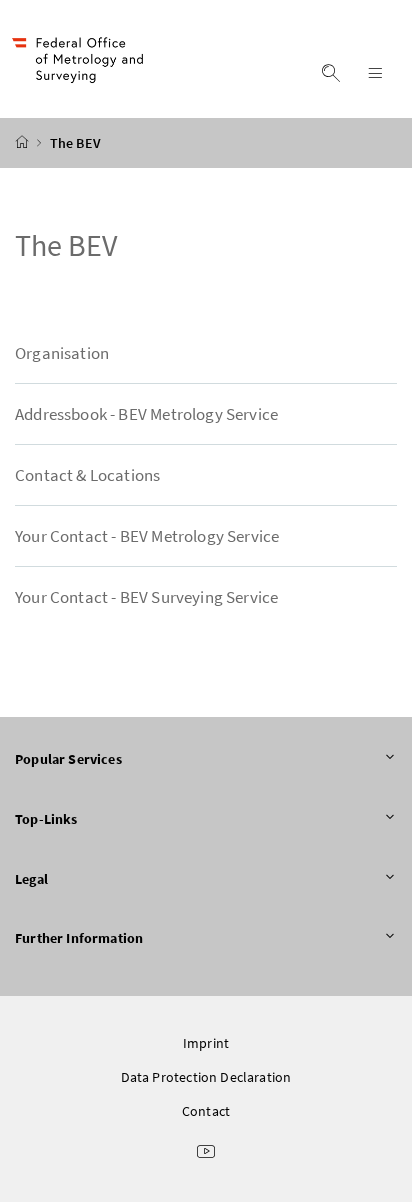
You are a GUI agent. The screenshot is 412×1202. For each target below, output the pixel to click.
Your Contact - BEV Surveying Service (146, 597)
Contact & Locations (87, 475)
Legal (31, 879)
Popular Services (68, 759)
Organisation (62, 353)
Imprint (206, 1043)
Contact (206, 1111)
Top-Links (46, 819)
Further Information (79, 938)
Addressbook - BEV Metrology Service (146, 414)
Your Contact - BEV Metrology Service (147, 536)
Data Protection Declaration (206, 1077)
